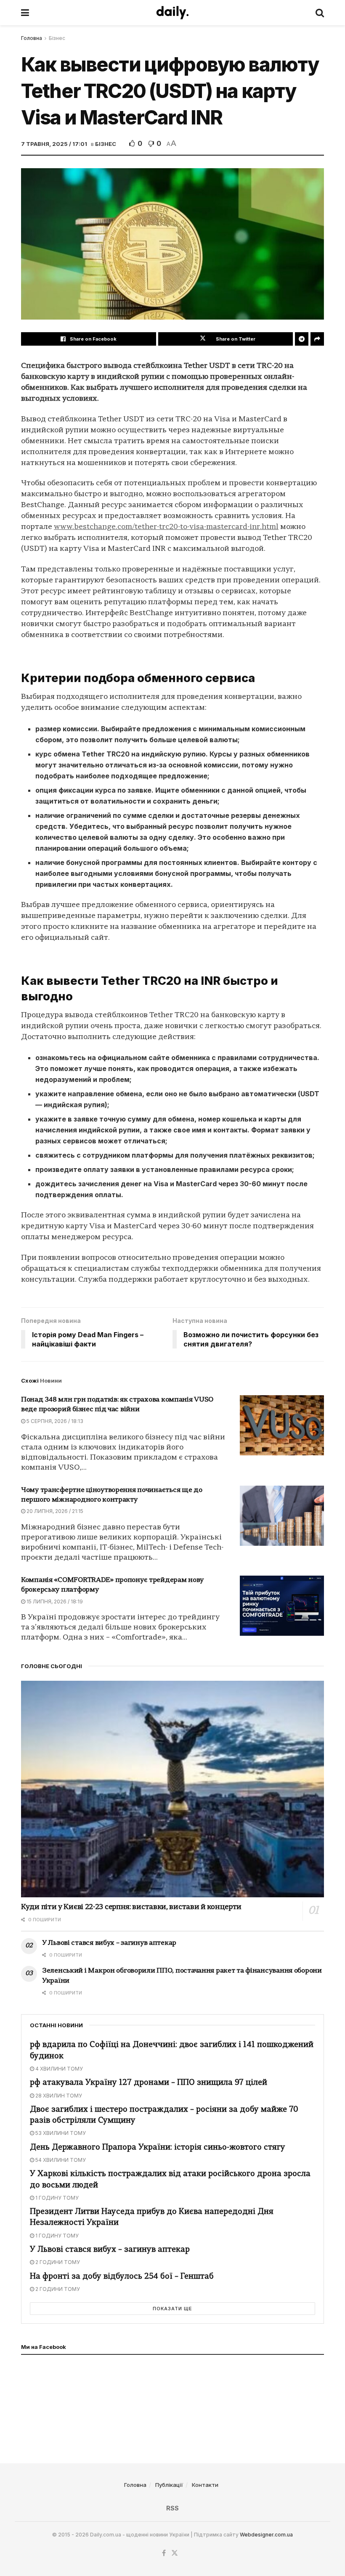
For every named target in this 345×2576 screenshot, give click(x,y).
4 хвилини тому (58, 2069)
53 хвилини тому (60, 2133)
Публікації (169, 2485)
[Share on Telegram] (302, 339)
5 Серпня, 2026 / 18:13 (54, 1421)
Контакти (205, 2485)
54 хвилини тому (60, 2160)
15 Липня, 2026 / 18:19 (54, 1601)
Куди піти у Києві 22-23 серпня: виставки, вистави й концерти (131, 1907)
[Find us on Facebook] (164, 2553)
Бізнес (57, 38)
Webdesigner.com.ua (266, 2535)
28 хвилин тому (58, 2096)
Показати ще (172, 2309)
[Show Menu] (25, 13)
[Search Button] (320, 13)
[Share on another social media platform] (317, 339)
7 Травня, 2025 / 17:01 (54, 144)
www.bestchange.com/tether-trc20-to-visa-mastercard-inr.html (166, 527)
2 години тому (57, 2262)
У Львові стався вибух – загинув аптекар (109, 1943)
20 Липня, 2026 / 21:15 (54, 1511)
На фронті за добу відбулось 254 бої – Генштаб (122, 2277)
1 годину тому (56, 2198)
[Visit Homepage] (172, 13)
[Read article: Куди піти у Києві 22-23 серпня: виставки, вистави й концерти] (172, 1789)
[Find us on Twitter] (175, 2553)
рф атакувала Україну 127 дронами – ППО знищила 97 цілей (149, 2083)
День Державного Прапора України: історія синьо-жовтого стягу (158, 2148)
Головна (32, 38)
